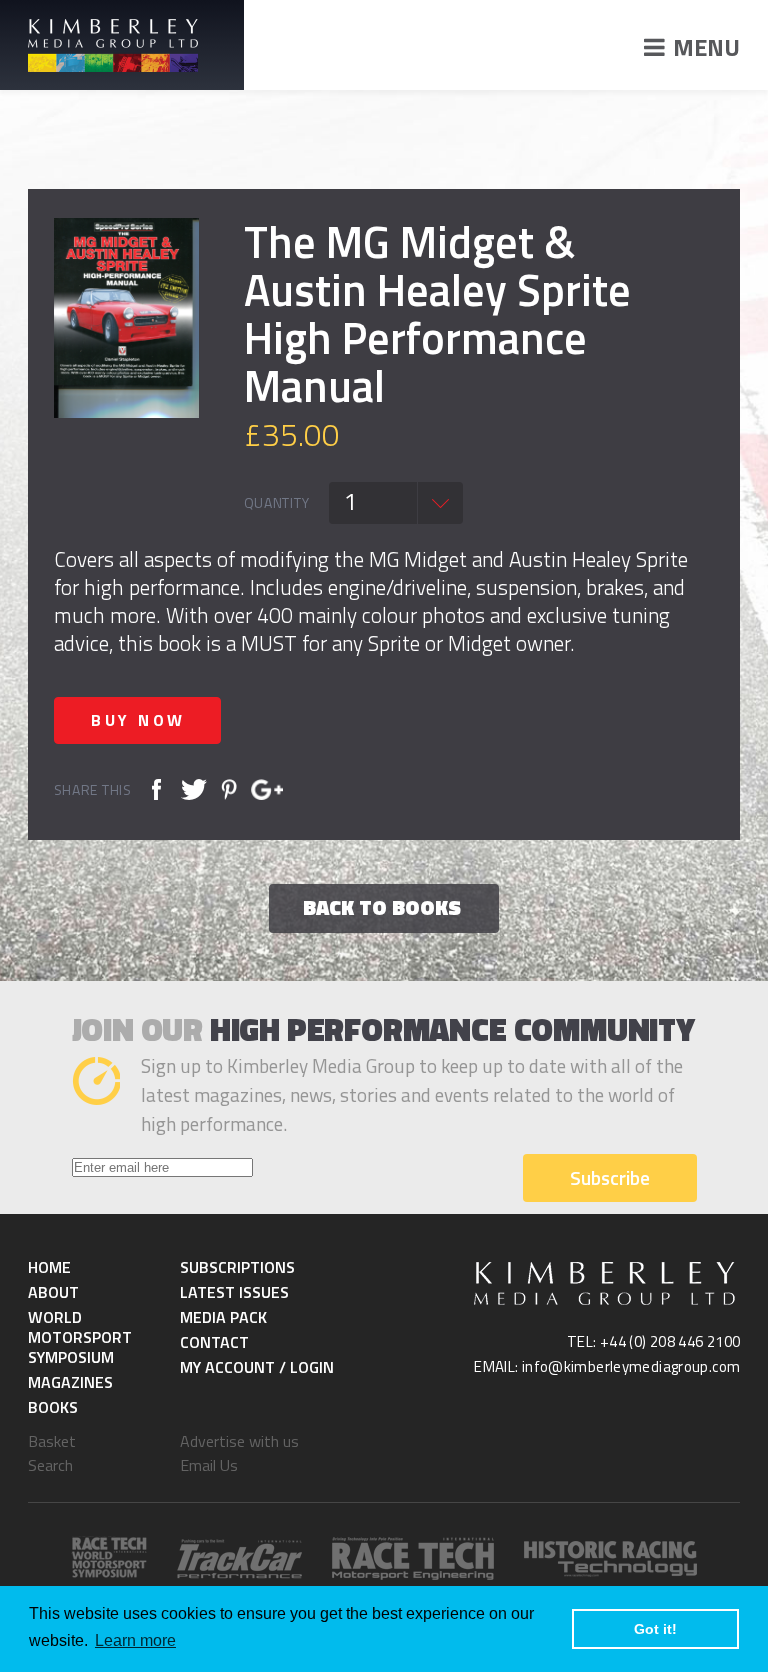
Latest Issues (234, 1292)
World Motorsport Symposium (80, 1337)
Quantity (277, 503)
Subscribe (610, 1177)
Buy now (138, 720)
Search (50, 1465)
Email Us (209, 1465)
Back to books (382, 907)
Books (53, 1407)
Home (49, 1267)
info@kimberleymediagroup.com (631, 1366)
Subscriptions (237, 1267)
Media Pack (223, 1317)
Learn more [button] (135, 1640)
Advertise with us (239, 1441)
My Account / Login (257, 1367)
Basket (52, 1441)
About (53, 1292)
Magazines (70, 1382)
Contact (214, 1342)
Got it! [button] (655, 1629)
